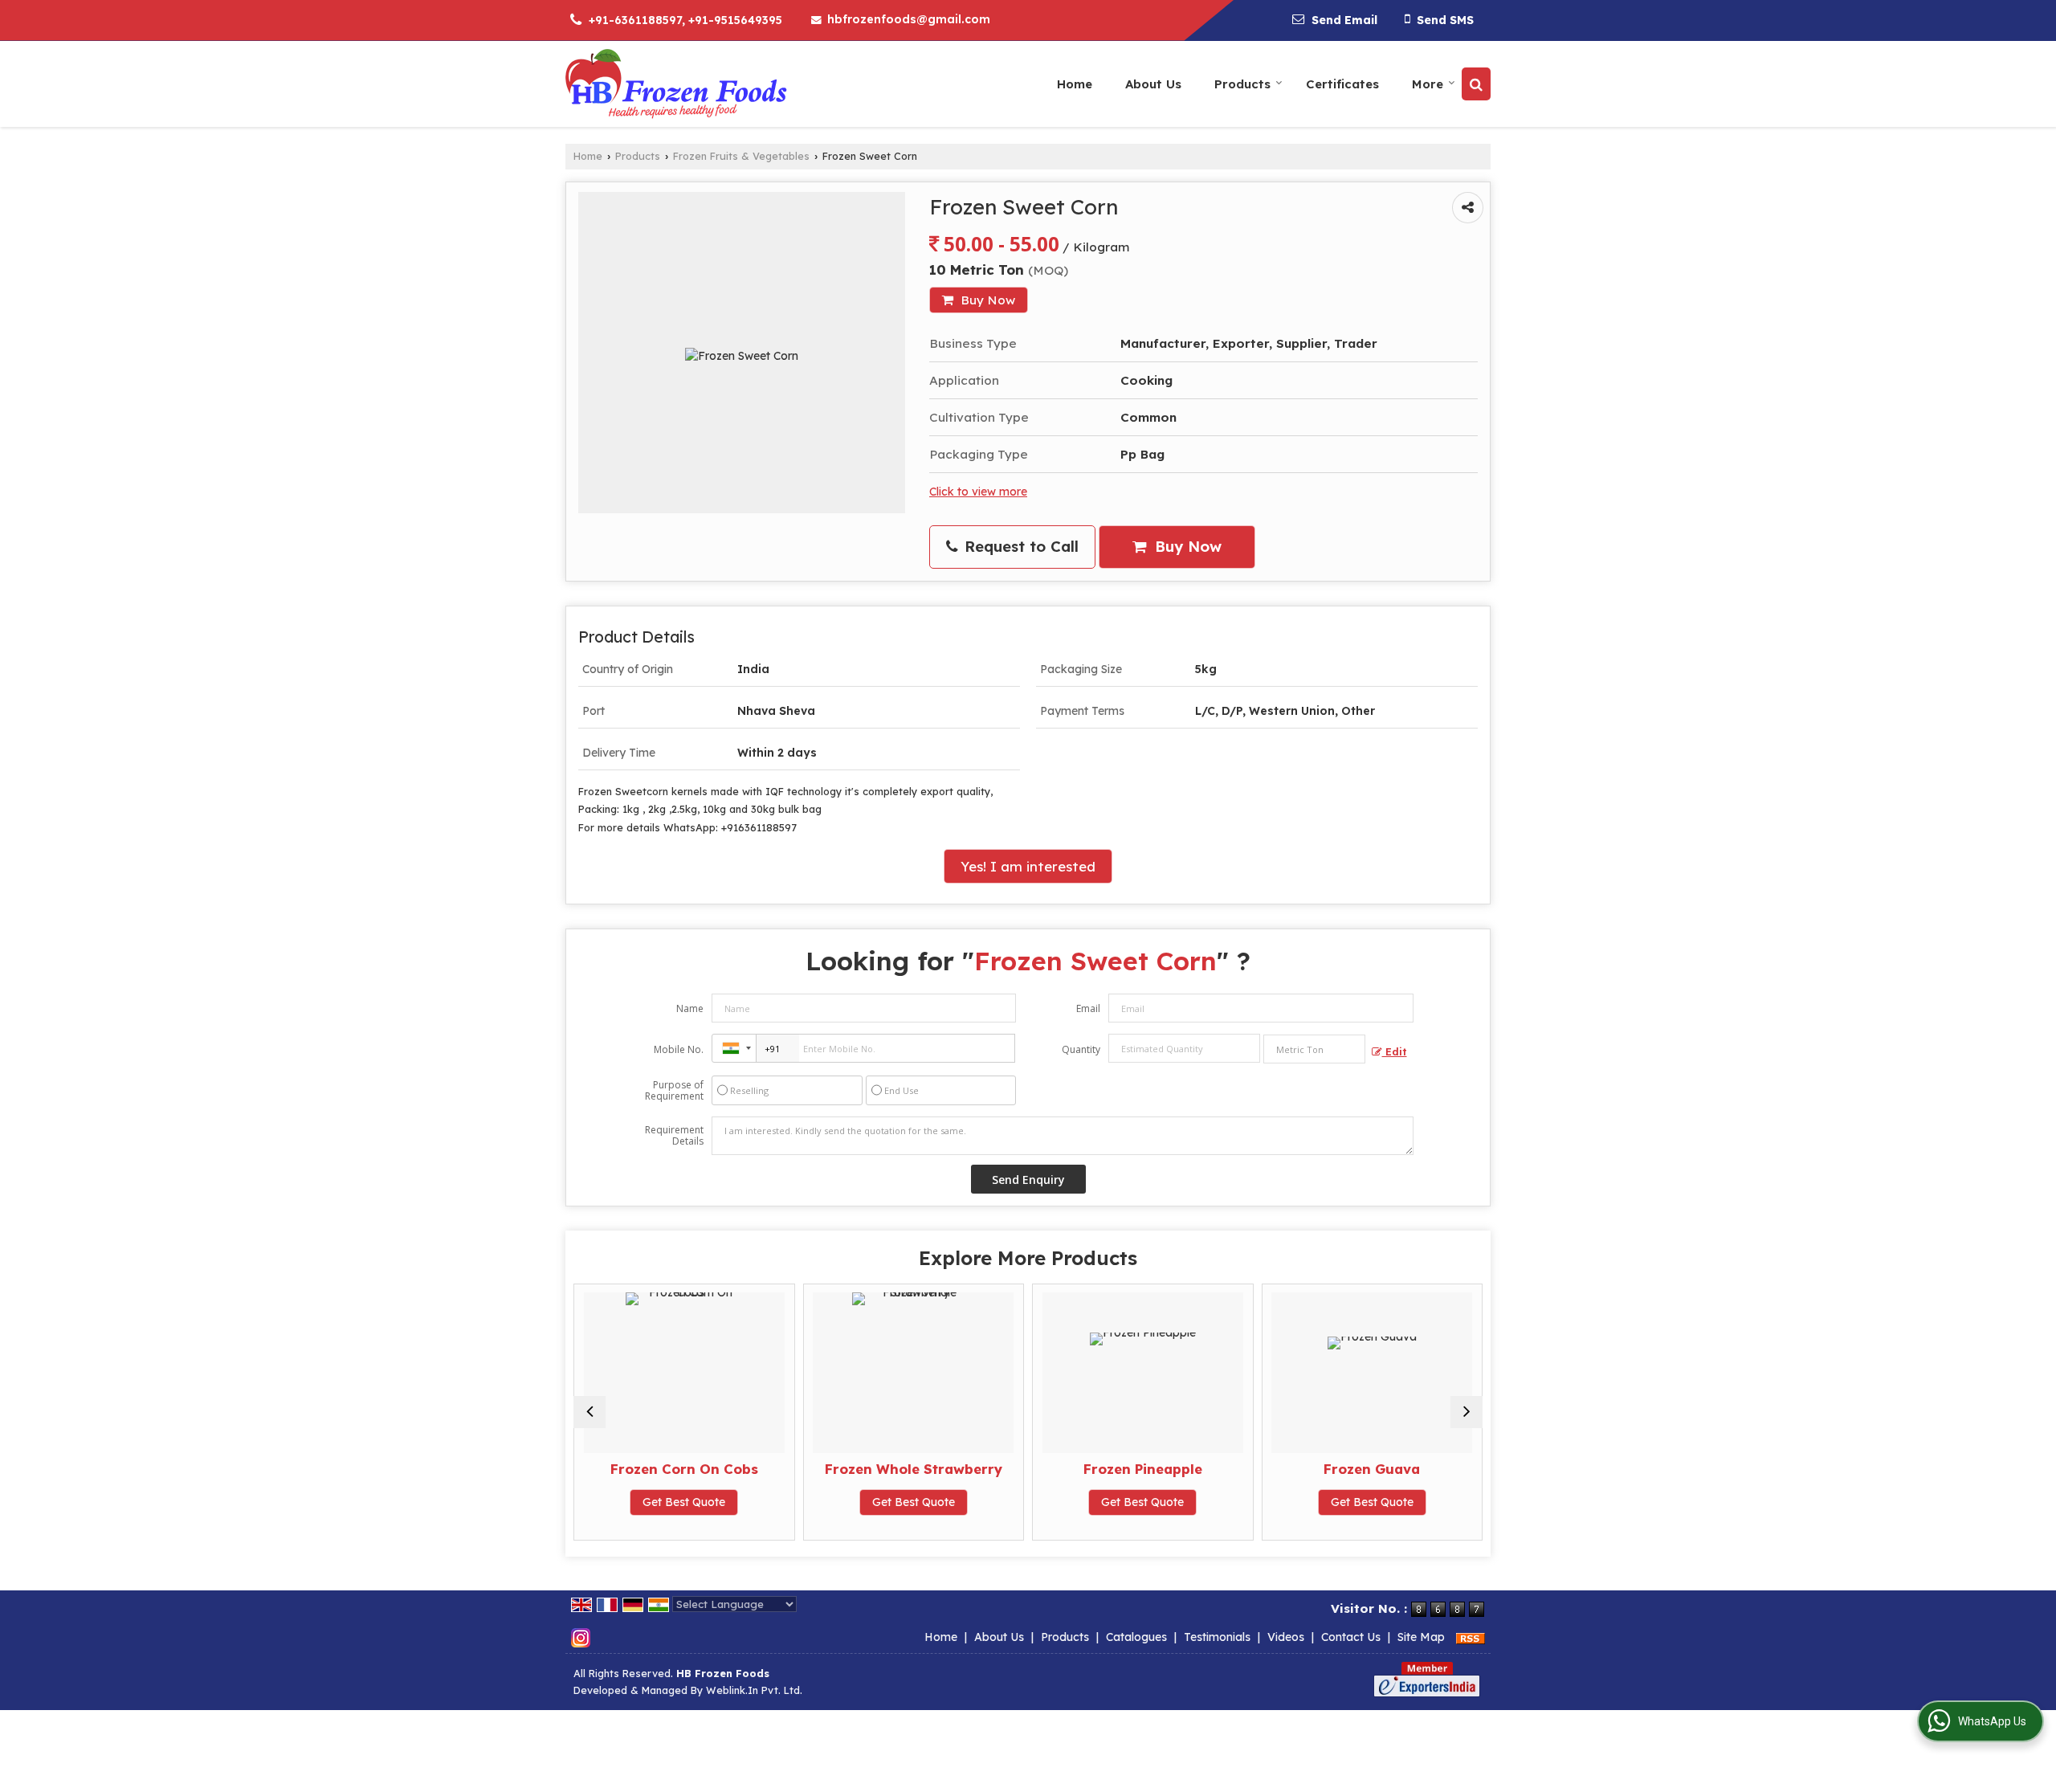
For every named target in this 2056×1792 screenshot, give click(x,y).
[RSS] (1471, 1637)
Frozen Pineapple (1025, 1469)
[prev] (589, 1412)
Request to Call (1019, 547)
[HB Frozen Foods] (676, 84)
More (1428, 84)
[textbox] (1314, 1049)
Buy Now (986, 300)
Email (1088, 1008)
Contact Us (1351, 1637)
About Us (1153, 84)
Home (1075, 84)
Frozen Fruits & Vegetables (741, 156)
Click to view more (978, 491)
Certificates (1342, 84)
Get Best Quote (795, 1502)
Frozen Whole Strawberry (795, 1469)
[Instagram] (581, 1637)
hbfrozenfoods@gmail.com (909, 19)
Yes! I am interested (1028, 866)
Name (690, 1008)
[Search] (1476, 84)
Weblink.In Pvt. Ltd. (754, 1690)
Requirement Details (674, 1136)
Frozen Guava (1254, 1469)
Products (1242, 84)
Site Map (1421, 1637)
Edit (1395, 1051)
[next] (1467, 1412)
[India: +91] (734, 1048)
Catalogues (1136, 1637)
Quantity (1081, 1049)
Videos (1286, 1637)
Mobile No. (679, 1049)
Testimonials (1217, 1637)
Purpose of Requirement (674, 1091)
